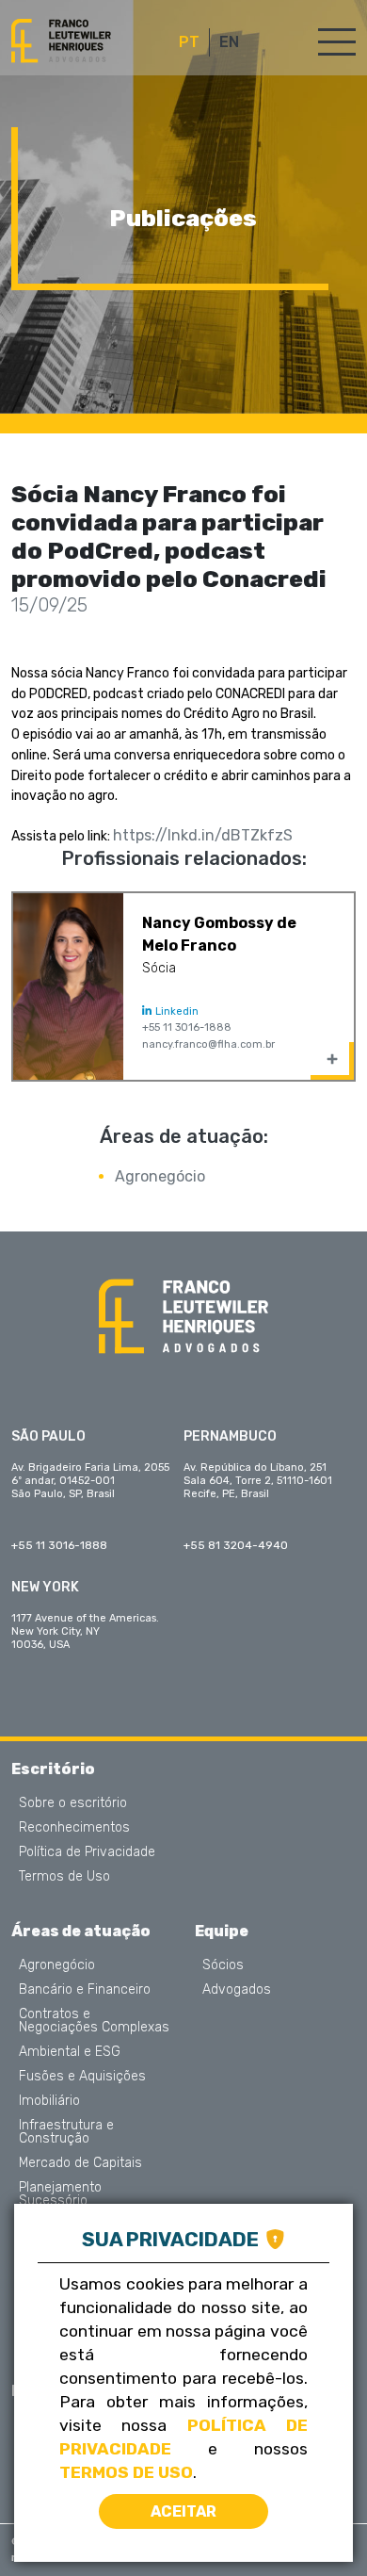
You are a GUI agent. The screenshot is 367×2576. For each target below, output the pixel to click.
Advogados (237, 1990)
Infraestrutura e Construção (66, 2132)
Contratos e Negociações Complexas (94, 2021)
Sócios (223, 1965)
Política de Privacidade (87, 1852)
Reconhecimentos (74, 1828)
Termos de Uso (64, 1877)
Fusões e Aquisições (82, 2077)
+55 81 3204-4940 (236, 1545)
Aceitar (183, 2511)
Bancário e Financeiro (85, 1990)
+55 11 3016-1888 (187, 1027)
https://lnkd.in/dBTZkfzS (203, 835)
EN (229, 42)
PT (189, 42)
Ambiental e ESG (70, 2052)
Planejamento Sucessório (60, 2194)
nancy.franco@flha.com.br (208, 1044)
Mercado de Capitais (80, 2163)
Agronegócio (160, 1176)
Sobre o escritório (73, 1803)
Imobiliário (49, 2101)
